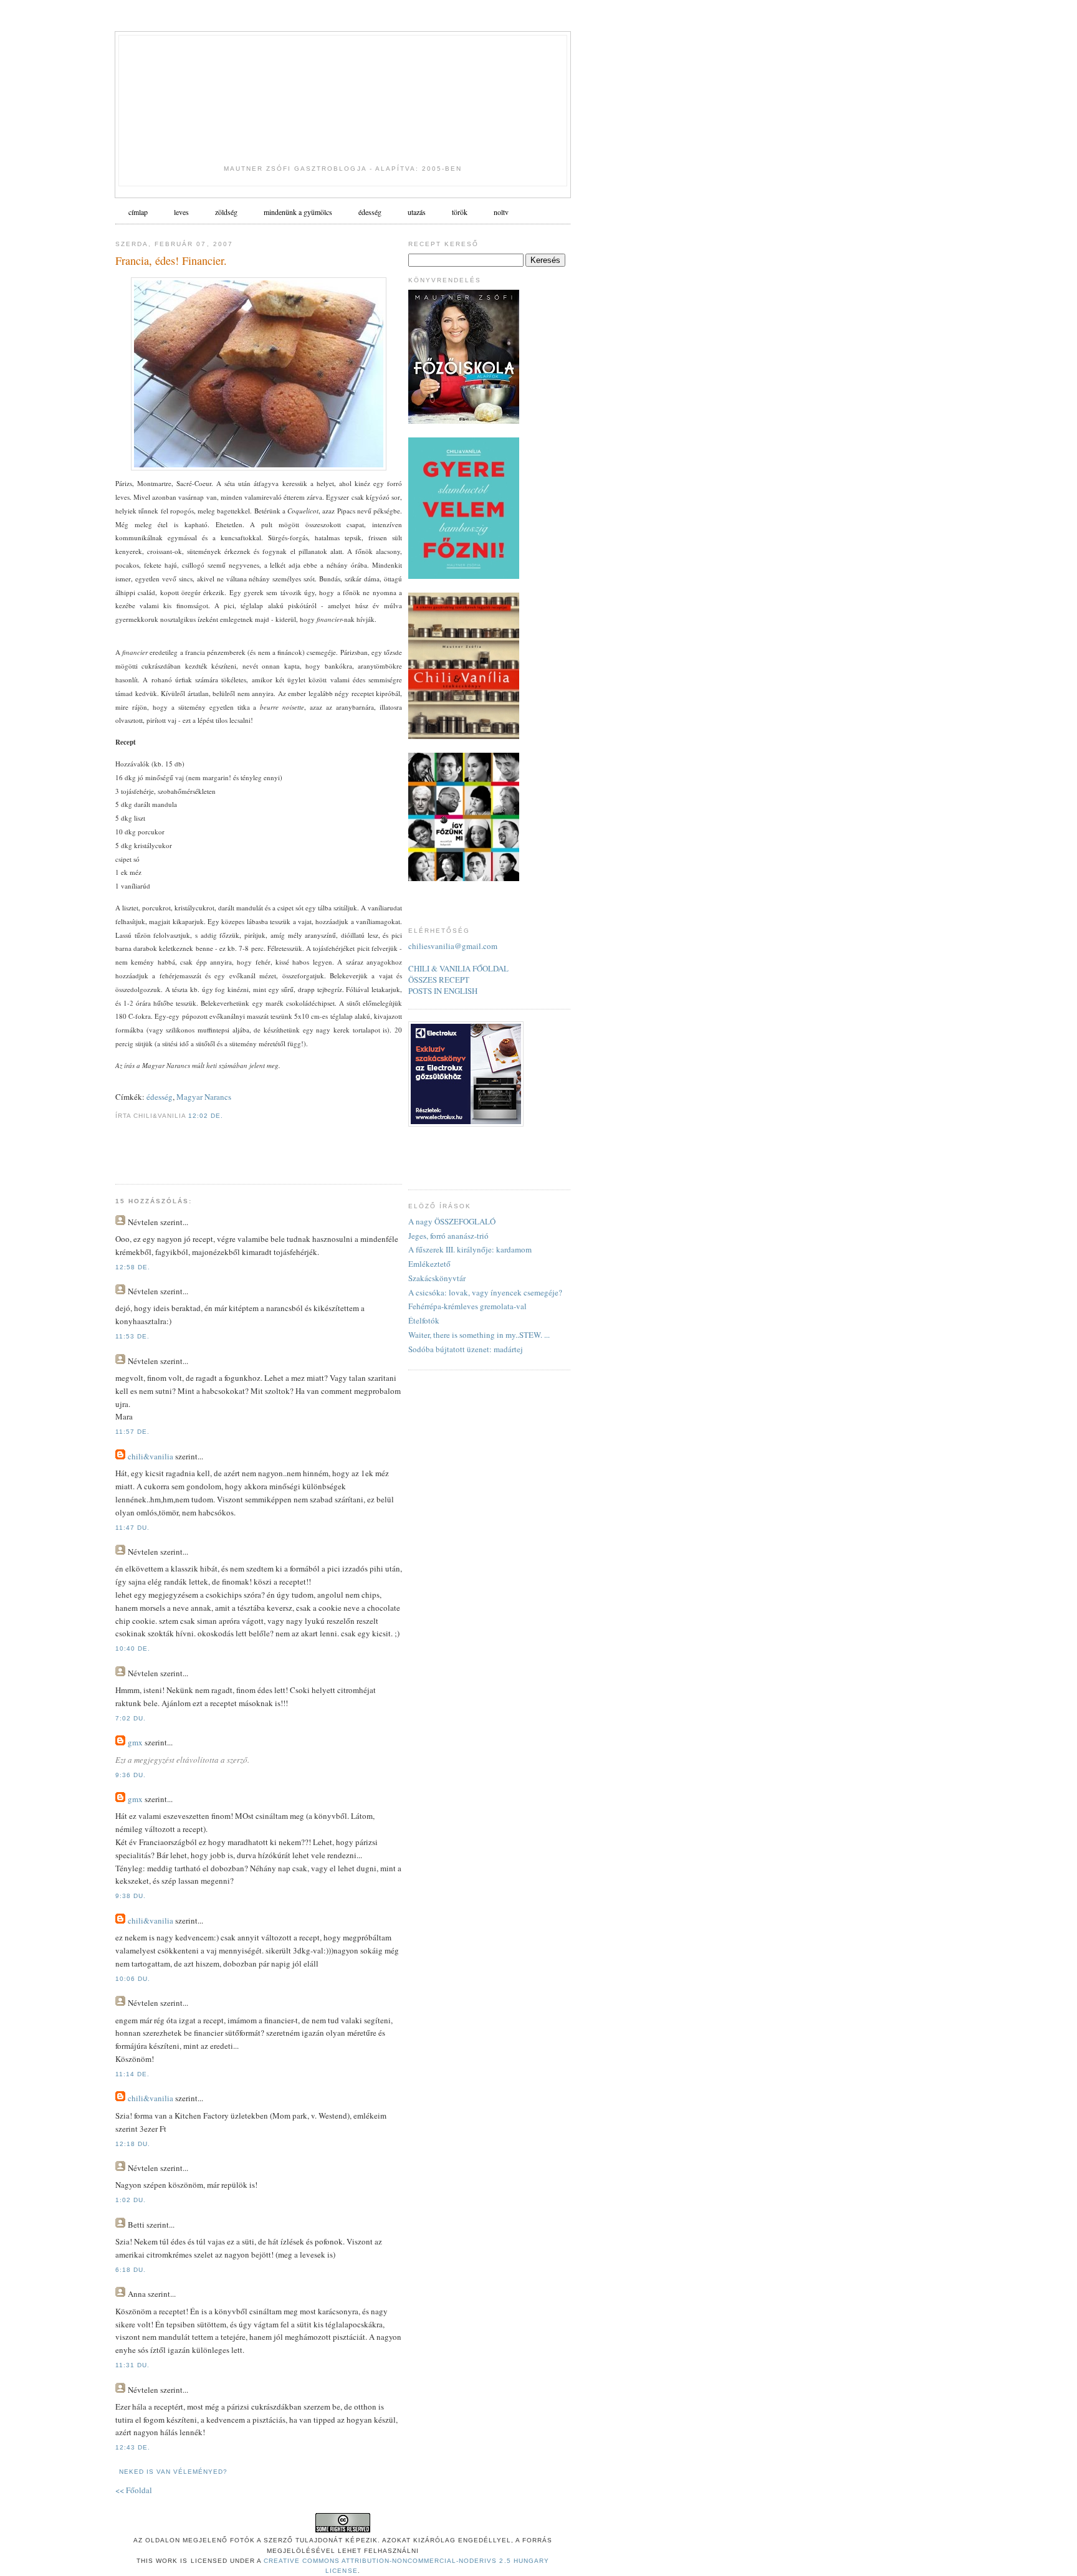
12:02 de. (206, 1116)
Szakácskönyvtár (437, 1278)
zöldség (226, 212)
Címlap (138, 212)
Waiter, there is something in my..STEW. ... (479, 1335)
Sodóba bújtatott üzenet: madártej (466, 1349)
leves (181, 212)
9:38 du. (131, 1896)
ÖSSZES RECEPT (439, 980)
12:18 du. (133, 2144)
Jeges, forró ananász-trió (448, 1236)
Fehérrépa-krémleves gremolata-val (467, 1306)
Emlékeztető (429, 1264)
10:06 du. (133, 1979)
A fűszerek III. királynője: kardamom (470, 1249)
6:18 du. (131, 2270)
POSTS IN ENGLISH (443, 991)
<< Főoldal (134, 2490)
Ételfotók (424, 1320)
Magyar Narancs (204, 1097)
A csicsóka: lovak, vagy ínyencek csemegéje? (485, 1292)
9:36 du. (131, 1775)
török (460, 212)
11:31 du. (132, 2365)
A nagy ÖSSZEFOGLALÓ (452, 1221)
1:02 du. (131, 2200)
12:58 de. (133, 1267)
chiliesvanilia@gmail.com (453, 946)
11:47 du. (132, 1528)
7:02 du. (131, 1718)
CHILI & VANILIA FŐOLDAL (458, 968)
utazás (417, 212)
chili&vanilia (151, 1456)
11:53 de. (132, 1336)
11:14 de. (132, 2074)
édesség (370, 212)
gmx (135, 1742)
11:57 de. (132, 1432)
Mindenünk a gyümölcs (298, 212)
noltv (501, 212)
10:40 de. (133, 1648)
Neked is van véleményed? (173, 2472)
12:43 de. (133, 2447)
